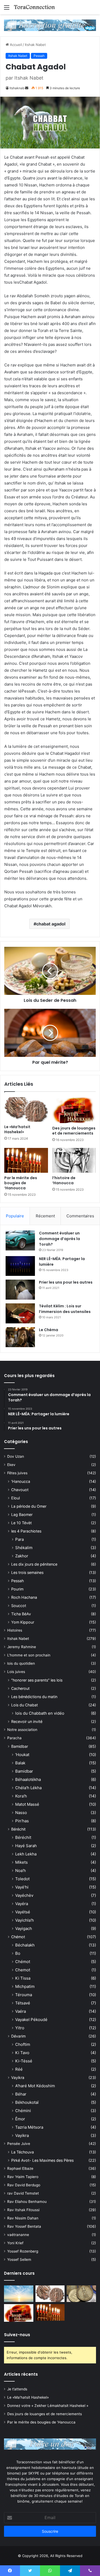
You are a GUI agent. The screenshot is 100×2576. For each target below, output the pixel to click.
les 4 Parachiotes (26, 1531)
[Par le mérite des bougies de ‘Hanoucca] (26, 1160)
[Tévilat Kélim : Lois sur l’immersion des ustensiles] (20, 1313)
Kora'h (21, 1796)
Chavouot (20, 1490)
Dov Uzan (16, 1456)
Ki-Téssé (24, 2061)
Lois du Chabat (25, 1705)
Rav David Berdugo (24, 2185)
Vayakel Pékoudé (31, 2020)
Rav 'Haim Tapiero (23, 2177)
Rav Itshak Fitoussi (23, 2210)
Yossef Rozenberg (23, 2251)
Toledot (22, 1879)
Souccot (19, 1606)
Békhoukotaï (27, 2102)
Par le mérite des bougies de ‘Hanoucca (21, 1183)
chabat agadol (51, 924)
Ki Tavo (22, 2053)
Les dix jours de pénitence (34, 1564)
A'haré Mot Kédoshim (35, 2086)
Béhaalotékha (28, 1779)
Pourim (17, 1589)
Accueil (15, 45)
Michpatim (25, 1986)
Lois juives (16, 1672)
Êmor (20, 2119)
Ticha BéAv (21, 1614)
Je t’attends (17, 2389)
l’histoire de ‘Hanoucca (64, 1180)
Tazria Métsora (29, 2127)
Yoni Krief (15, 2243)
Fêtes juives (17, 1473)
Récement (45, 1216)
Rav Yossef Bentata (24, 2226)
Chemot (23, 1970)
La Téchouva (23, 2152)
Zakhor (22, 1556)
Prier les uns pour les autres (66, 1282)
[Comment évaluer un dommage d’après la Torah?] (20, 1240)
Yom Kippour (23, 1622)
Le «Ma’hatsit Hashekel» (17, 1129)
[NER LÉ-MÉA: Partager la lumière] (20, 1266)
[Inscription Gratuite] (50, 25)
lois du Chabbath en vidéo (40, 1713)
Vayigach (24, 1928)
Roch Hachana (24, 1597)
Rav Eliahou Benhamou (27, 2202)
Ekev (11, 1465)
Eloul (15, 1498)
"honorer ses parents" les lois (37, 1680)
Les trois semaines (27, 1572)
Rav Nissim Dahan (23, 2218)
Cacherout (20, 1688)
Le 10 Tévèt (21, 1523)
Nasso (21, 1813)
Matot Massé (27, 1804)
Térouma (24, 1995)
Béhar (21, 2094)
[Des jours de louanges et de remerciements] (74, 1110)
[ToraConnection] (35, 7)
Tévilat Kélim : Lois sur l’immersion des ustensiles (65, 1309)
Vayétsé (23, 1912)
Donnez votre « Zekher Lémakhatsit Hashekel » (48, 2406)
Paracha (14, 1738)
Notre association (22, 1730)
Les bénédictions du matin (34, 1697)
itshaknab (17, 88)
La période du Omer (29, 1506)
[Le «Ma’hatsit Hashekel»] (26, 1109)
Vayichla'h (25, 1920)
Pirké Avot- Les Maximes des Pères (42, 2160)
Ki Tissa (23, 1978)
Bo (18, 1953)
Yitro (20, 2028)
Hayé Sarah (26, 1846)
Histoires (15, 1630)
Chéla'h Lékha (28, 1788)
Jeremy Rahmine (22, 1647)
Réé (19, 2069)
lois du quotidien (21, 1663)
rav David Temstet (23, 2193)
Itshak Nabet (35, 45)
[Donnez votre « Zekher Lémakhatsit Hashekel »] (81, 2294)
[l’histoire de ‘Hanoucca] (74, 1160)
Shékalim (24, 1548)
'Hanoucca (21, 1481)
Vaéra (21, 2011)
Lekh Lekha (26, 1854)
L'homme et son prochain (29, 1655)
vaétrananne (18, 2235)
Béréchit (18, 1829)
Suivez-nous (17, 2335)
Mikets (21, 1862)
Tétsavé (23, 2003)
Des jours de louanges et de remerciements (74, 1131)
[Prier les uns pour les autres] (20, 1290)
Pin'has (22, 1821)
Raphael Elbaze (20, 2168)
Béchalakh (25, 1945)
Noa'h (21, 1871)
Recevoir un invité (27, 1721)
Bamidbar (20, 1746)
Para (19, 1539)
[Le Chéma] (20, 1337)
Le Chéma (49, 1330)
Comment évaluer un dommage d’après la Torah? (59, 1239)
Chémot (18, 1937)
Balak (20, 1763)
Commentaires (80, 1216)
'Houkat (22, 1755)
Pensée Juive (19, 2144)
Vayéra (22, 1904)
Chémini (23, 2111)
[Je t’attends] (19, 2294)
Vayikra (18, 2077)
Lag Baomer (22, 1514)
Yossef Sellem (19, 2260)
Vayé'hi (22, 1887)
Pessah (39, 56)
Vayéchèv (24, 1895)
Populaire (15, 1216)
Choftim (23, 2044)
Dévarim (18, 2036)
